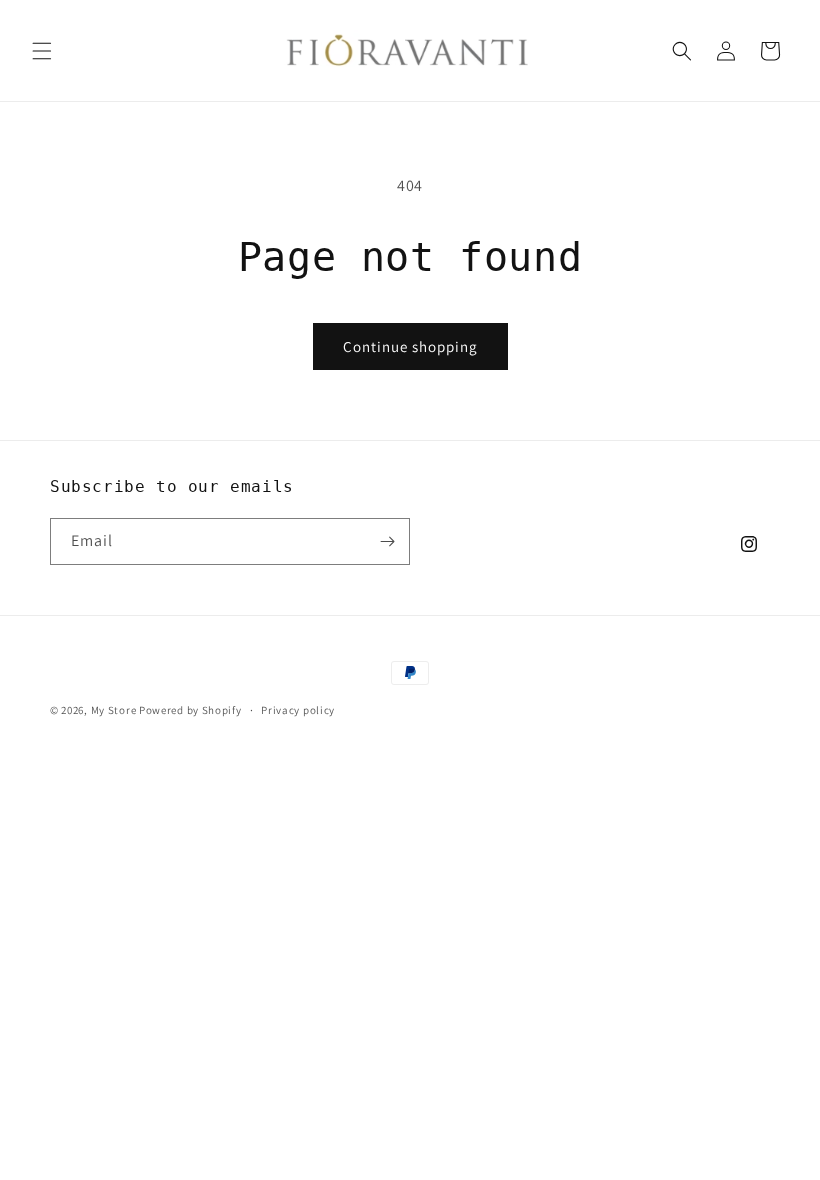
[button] (42, 51)
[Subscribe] (387, 541)
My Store (114, 710)
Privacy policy (298, 710)
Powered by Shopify (190, 710)
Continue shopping (410, 346)
